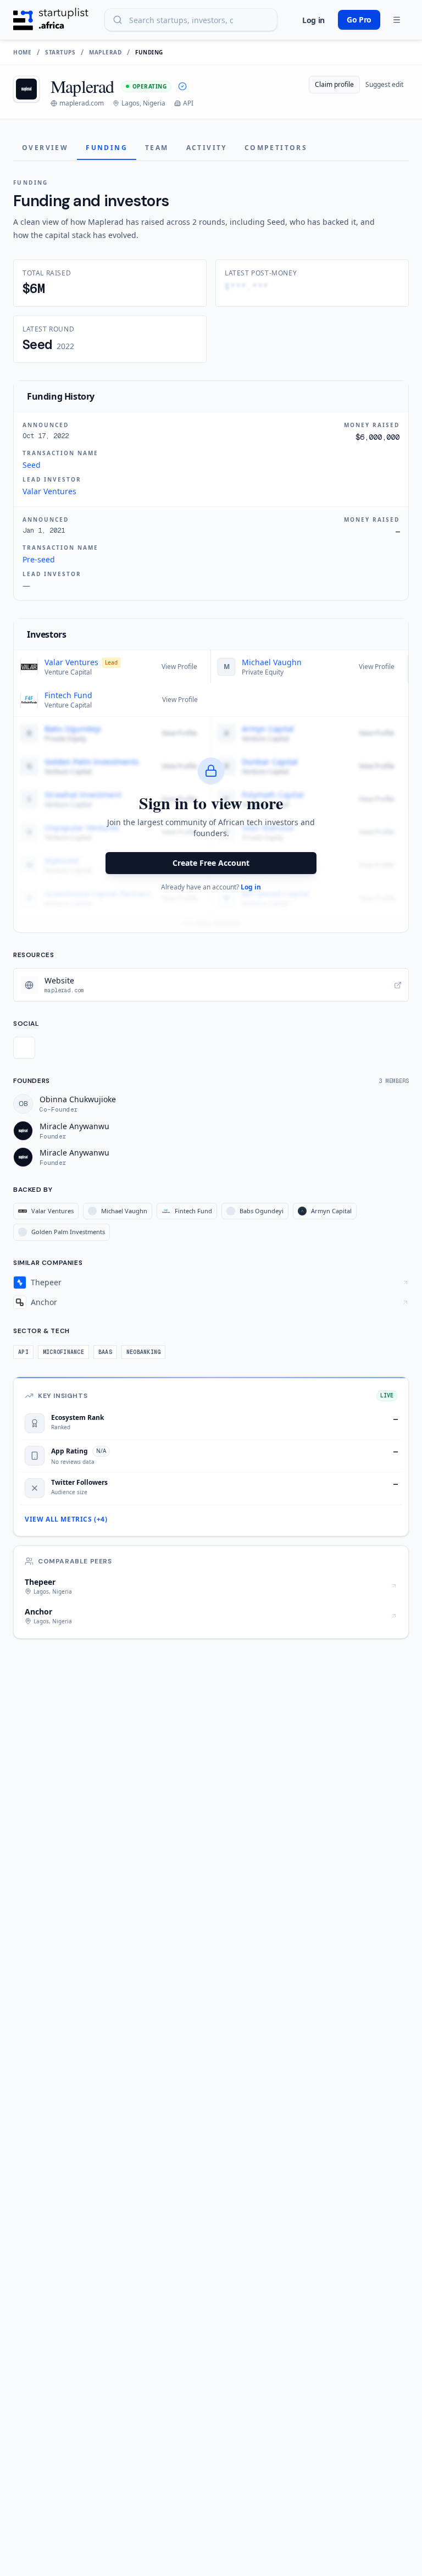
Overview (45, 148)
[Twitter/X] (24, 1048)
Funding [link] (149, 52)
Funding (107, 148)
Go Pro (359, 20)
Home (22, 52)
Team (157, 148)
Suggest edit (384, 84)
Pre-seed (39, 559)
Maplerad (105, 52)
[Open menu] (397, 20)
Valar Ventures (49, 491)
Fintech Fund (68, 695)
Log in (313, 20)
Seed (32, 465)
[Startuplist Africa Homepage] (51, 20)
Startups (60, 52)
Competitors (276, 148)
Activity (207, 148)
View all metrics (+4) (66, 1519)
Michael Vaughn (272, 662)
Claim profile (334, 84)
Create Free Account (211, 863)
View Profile (179, 667)
